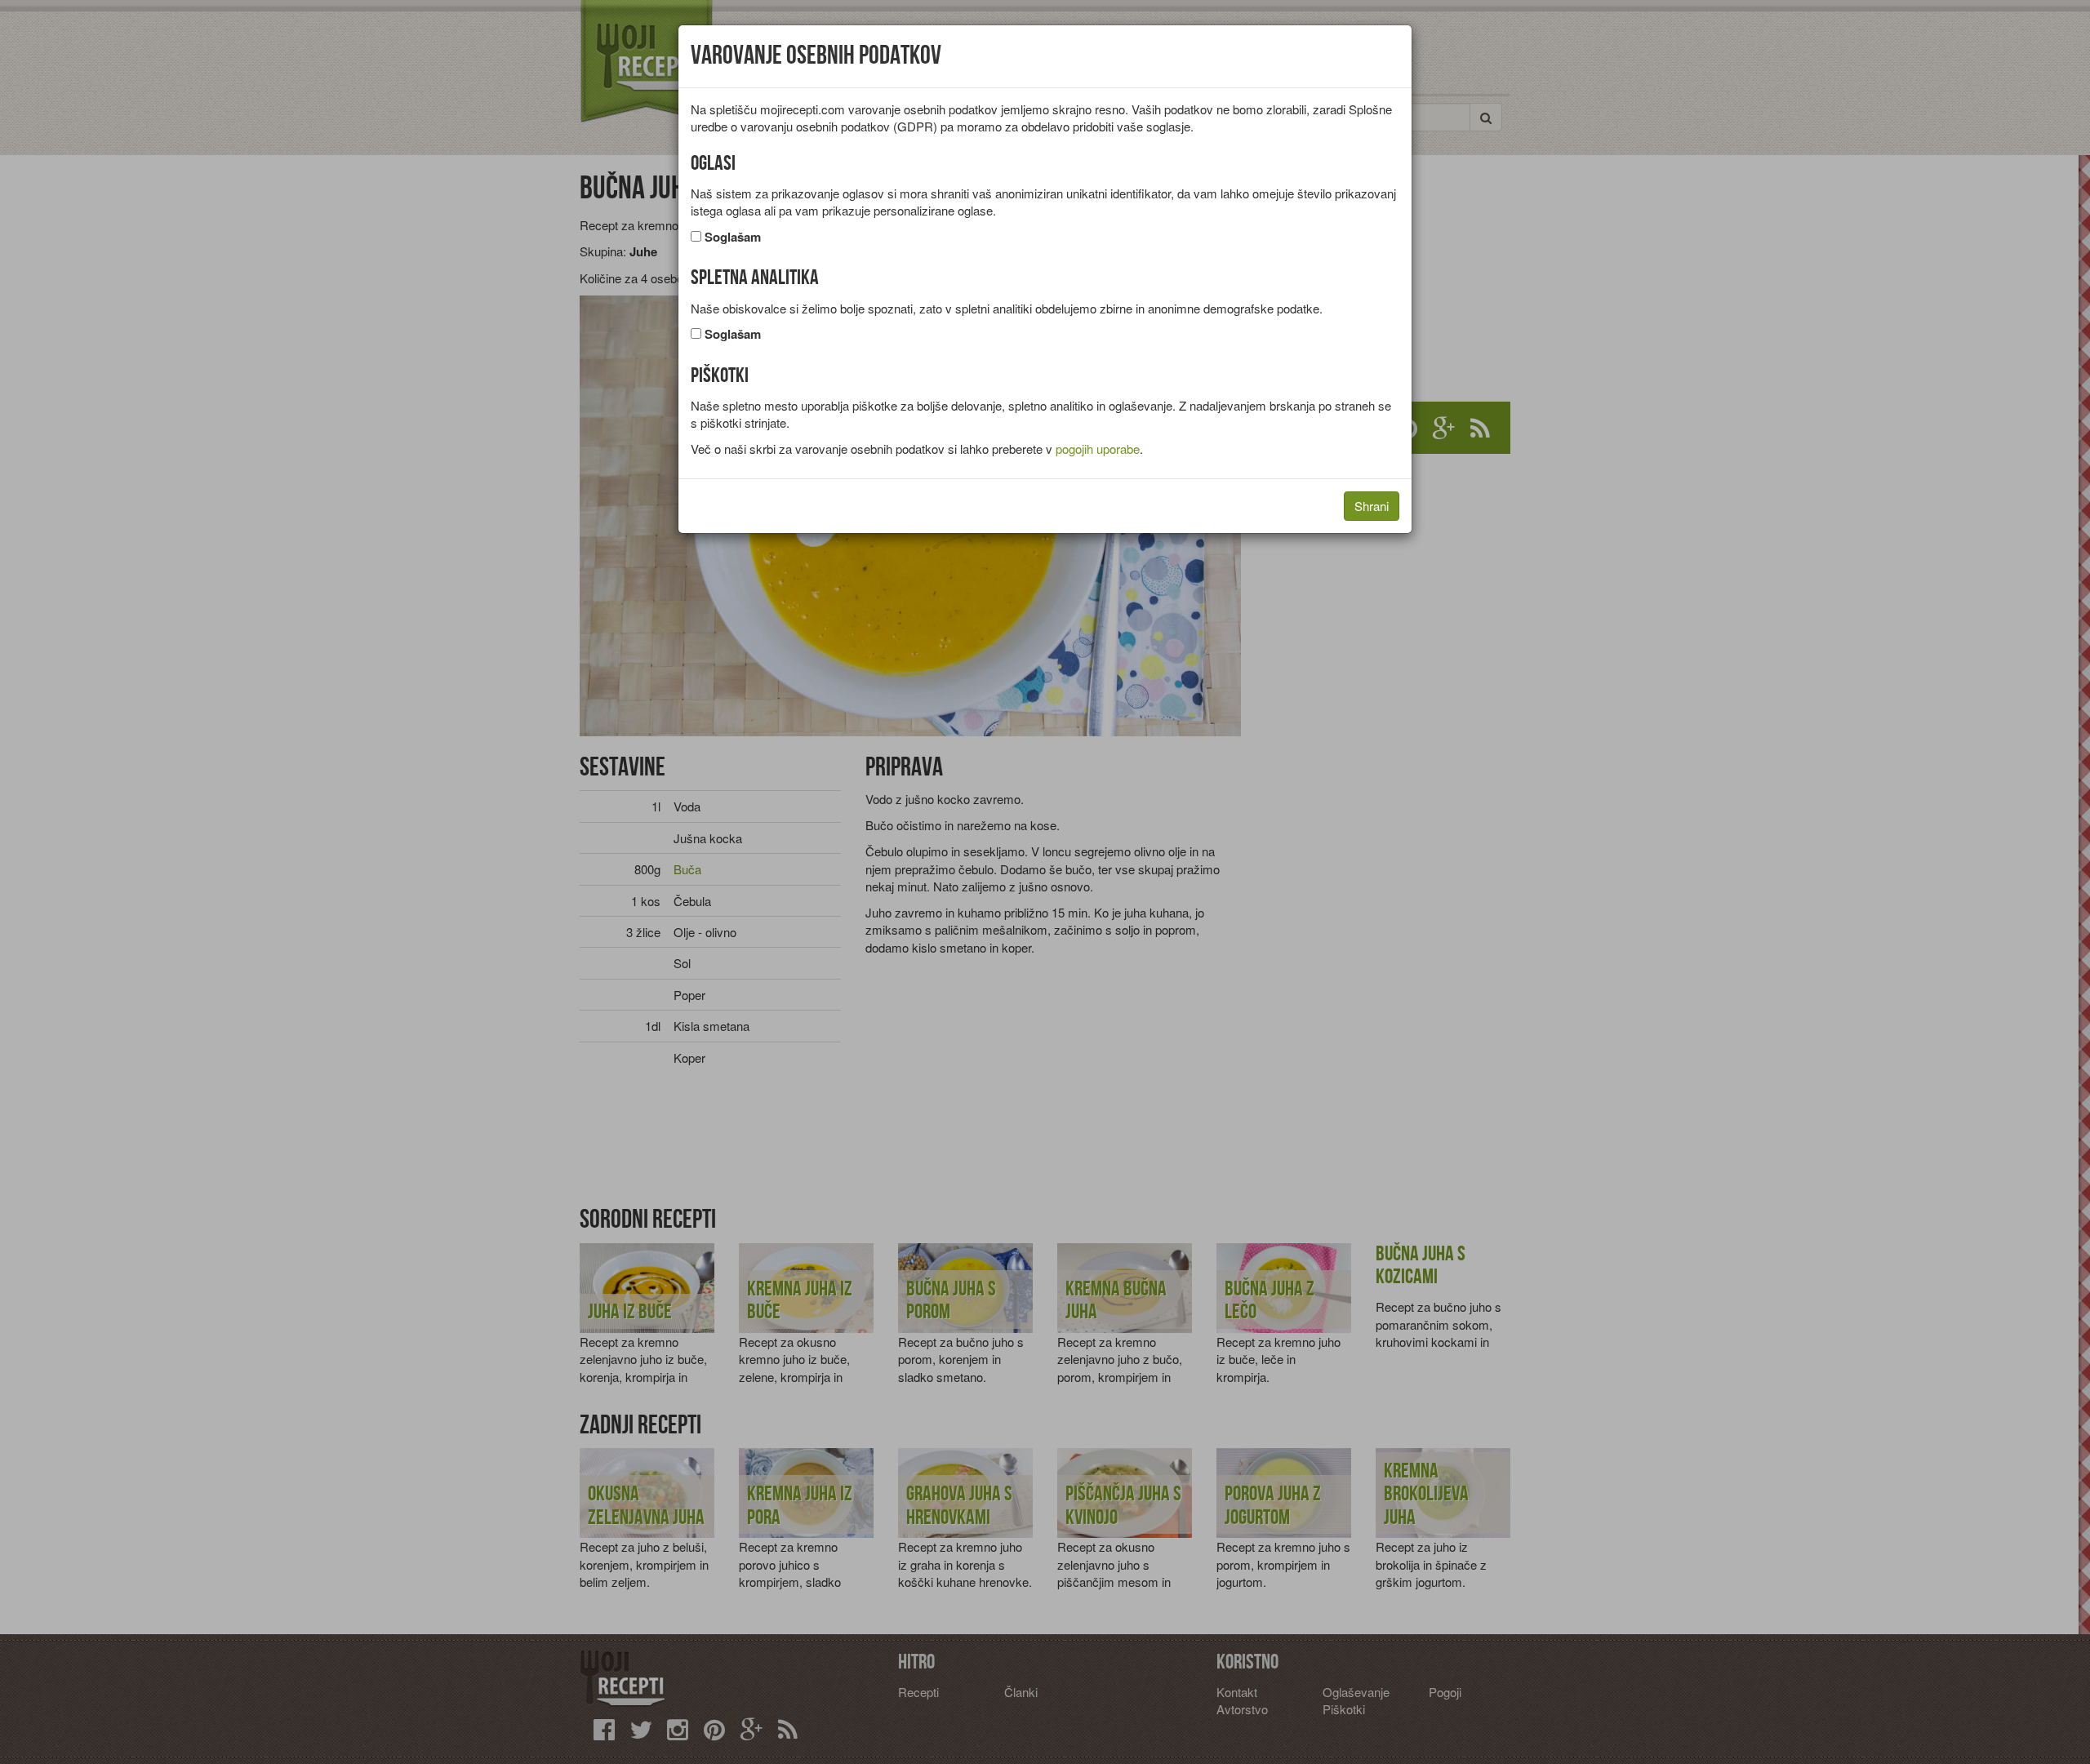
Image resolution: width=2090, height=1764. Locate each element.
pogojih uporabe (1098, 449)
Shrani (1372, 506)
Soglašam (733, 237)
